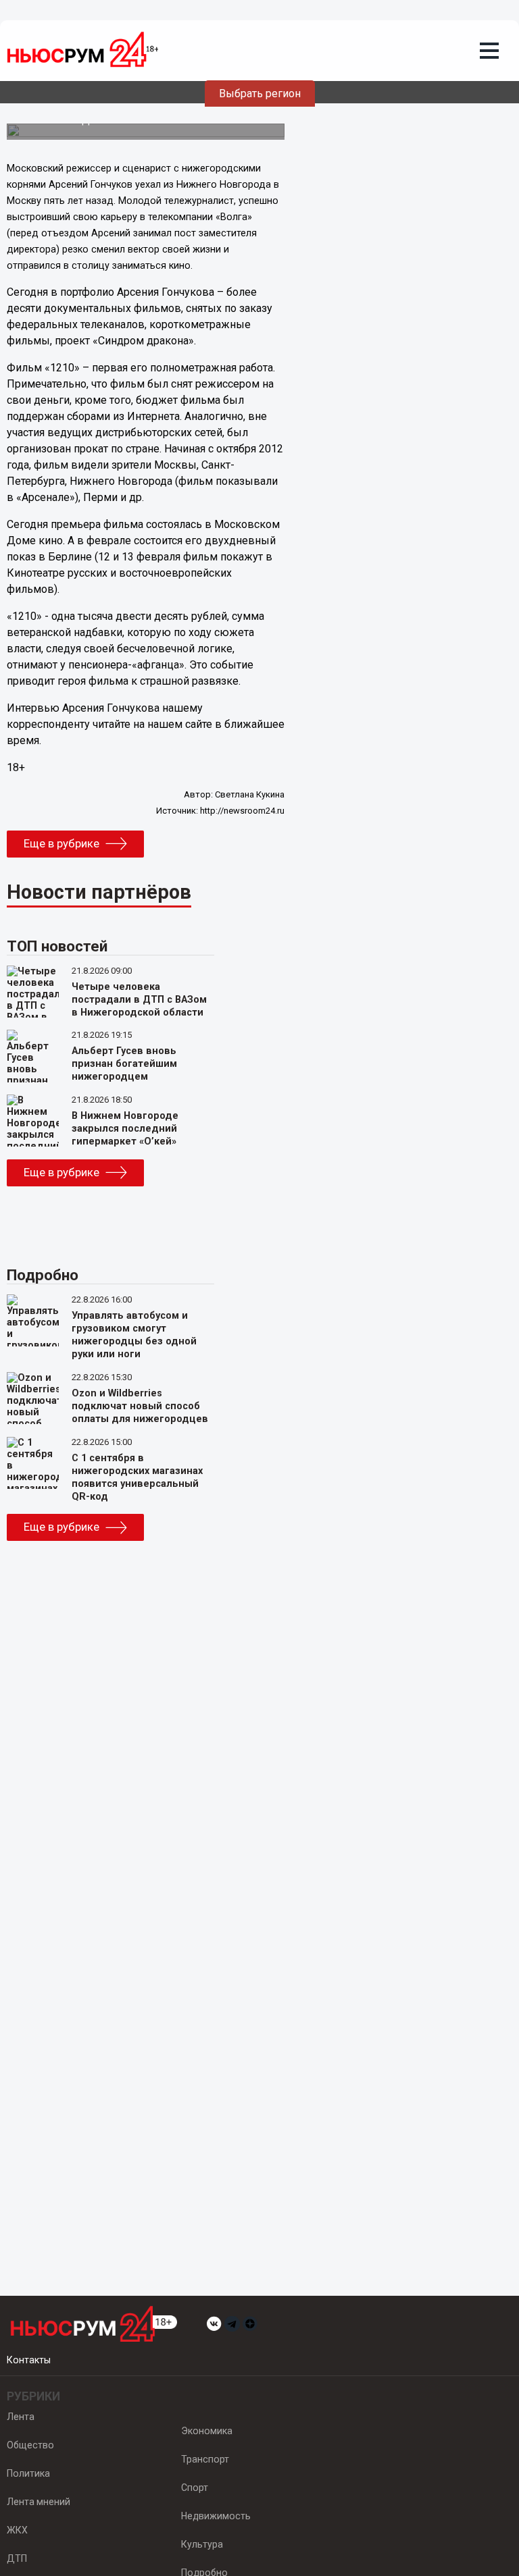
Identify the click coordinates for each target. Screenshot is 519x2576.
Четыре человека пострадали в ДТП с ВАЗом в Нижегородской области (139, 1000)
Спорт (195, 2488)
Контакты (29, 2360)
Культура (202, 2544)
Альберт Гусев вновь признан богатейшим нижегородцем (124, 1064)
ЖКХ (17, 2530)
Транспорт (205, 2459)
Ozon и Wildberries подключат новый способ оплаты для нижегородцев (140, 1406)
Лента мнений (39, 2502)
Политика (28, 2473)
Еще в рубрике (61, 843)
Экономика (207, 2431)
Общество (30, 2445)
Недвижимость (216, 2516)
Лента (21, 2417)
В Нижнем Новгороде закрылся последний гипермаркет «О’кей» (125, 1129)
